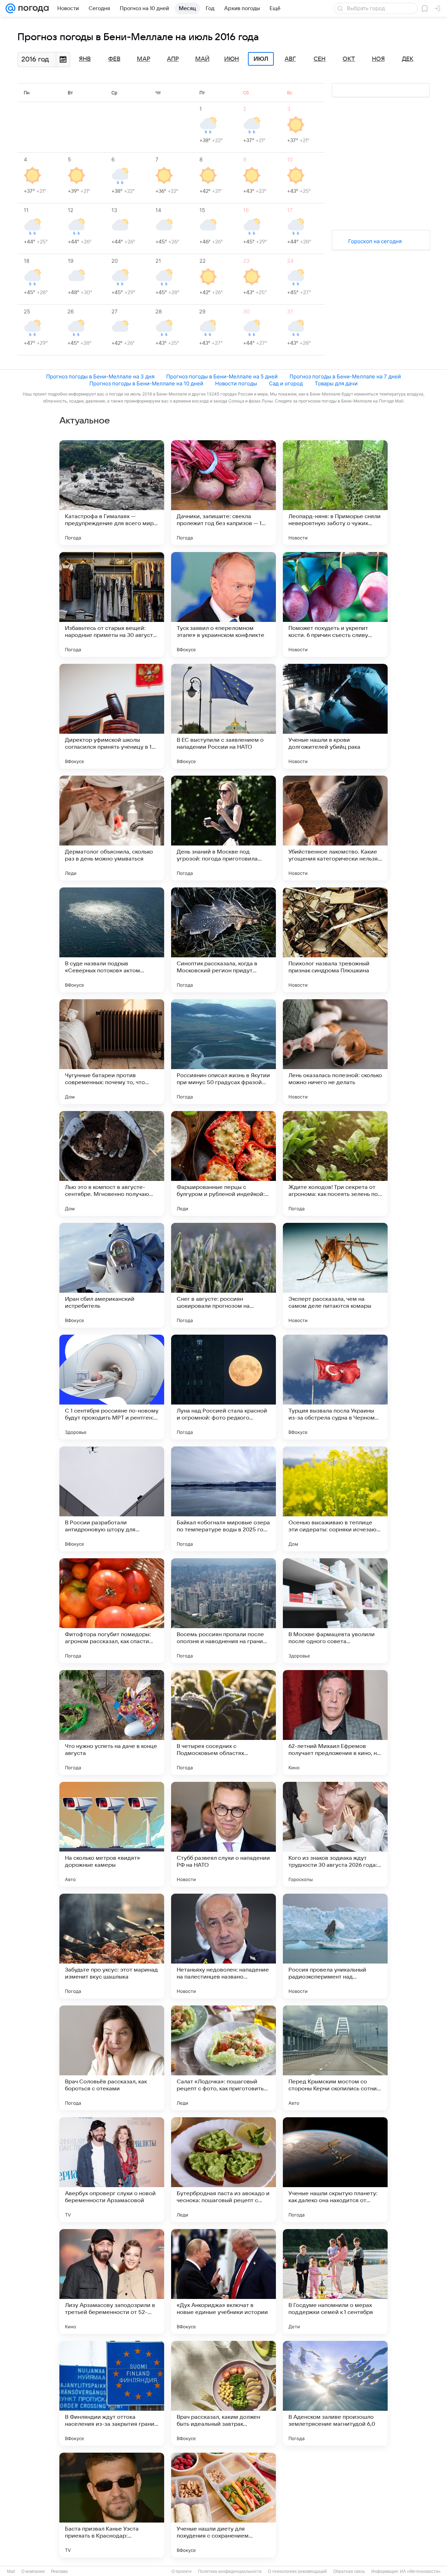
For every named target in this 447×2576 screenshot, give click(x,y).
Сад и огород (286, 383)
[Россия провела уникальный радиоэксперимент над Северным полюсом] (335, 1946)
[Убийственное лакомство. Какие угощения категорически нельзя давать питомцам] (335, 828)
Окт (349, 59)
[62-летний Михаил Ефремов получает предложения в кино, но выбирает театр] (335, 1722)
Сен (320, 59)
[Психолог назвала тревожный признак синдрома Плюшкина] (335, 940)
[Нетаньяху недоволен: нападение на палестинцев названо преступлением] (223, 1946)
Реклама (59, 2571)
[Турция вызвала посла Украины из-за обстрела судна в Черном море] (335, 1387)
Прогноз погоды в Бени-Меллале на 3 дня (100, 376)
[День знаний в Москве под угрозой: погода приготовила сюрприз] (223, 828)
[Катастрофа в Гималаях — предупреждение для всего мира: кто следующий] (112, 493)
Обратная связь (349, 2571)
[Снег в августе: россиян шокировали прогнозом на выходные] (223, 1275)
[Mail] (10, 8)
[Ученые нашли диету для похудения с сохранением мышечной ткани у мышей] (223, 2505)
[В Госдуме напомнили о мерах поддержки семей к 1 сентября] (335, 2281)
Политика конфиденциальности (230, 2571)
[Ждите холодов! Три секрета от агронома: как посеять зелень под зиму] (335, 1163)
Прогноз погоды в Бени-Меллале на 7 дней (345, 376)
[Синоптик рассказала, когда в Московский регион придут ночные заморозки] (223, 940)
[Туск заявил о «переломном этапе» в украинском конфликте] (223, 604)
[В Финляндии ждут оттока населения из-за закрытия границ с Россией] (112, 2393)
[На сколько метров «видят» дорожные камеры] (112, 1834)
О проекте (182, 2571)
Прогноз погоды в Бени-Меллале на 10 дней (146, 383)
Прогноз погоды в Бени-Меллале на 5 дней (222, 376)
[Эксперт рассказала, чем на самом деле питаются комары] (335, 1275)
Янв (85, 59)
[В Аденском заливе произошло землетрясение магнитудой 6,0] (335, 2393)
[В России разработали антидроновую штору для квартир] (112, 1499)
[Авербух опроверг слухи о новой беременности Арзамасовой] (112, 2170)
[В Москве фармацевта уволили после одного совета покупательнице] (335, 1611)
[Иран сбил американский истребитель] (112, 1275)
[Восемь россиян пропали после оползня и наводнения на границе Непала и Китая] (223, 1611)
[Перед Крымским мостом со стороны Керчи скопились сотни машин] (335, 2058)
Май (202, 59)
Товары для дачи (336, 383)
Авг (290, 59)
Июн (232, 59)
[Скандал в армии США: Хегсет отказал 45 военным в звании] (335, 2505)
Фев (114, 59)
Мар (144, 59)
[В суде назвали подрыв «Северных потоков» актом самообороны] (112, 940)
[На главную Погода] (32, 8)
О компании (33, 2571)
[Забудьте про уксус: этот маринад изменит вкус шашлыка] (112, 1946)
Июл (261, 59)
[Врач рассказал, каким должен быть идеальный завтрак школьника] (223, 2393)
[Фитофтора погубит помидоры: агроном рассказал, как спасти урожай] (112, 1611)
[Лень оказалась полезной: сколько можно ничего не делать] (335, 1052)
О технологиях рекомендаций (297, 2571)
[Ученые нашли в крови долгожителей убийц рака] (335, 716)
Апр (173, 59)
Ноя (378, 59)
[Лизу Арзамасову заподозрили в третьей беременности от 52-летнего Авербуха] (112, 2281)
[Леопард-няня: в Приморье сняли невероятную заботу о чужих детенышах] (335, 493)
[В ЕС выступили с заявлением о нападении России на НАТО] (223, 716)
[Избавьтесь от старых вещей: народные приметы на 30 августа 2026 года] (112, 604)
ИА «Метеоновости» (420, 2571)
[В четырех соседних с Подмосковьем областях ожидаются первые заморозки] (223, 1722)
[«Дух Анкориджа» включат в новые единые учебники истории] (223, 2281)
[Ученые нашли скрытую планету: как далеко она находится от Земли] (335, 2170)
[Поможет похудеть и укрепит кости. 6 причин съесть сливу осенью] (335, 604)
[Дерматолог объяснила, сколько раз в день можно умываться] (112, 828)
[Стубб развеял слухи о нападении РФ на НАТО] (223, 1834)
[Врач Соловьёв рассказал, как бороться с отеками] (112, 2058)
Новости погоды (236, 383)
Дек (408, 59)
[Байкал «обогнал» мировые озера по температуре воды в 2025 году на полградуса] (223, 1499)
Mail (11, 2571)
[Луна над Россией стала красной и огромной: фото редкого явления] (223, 1387)
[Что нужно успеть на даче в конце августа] (112, 1722)
